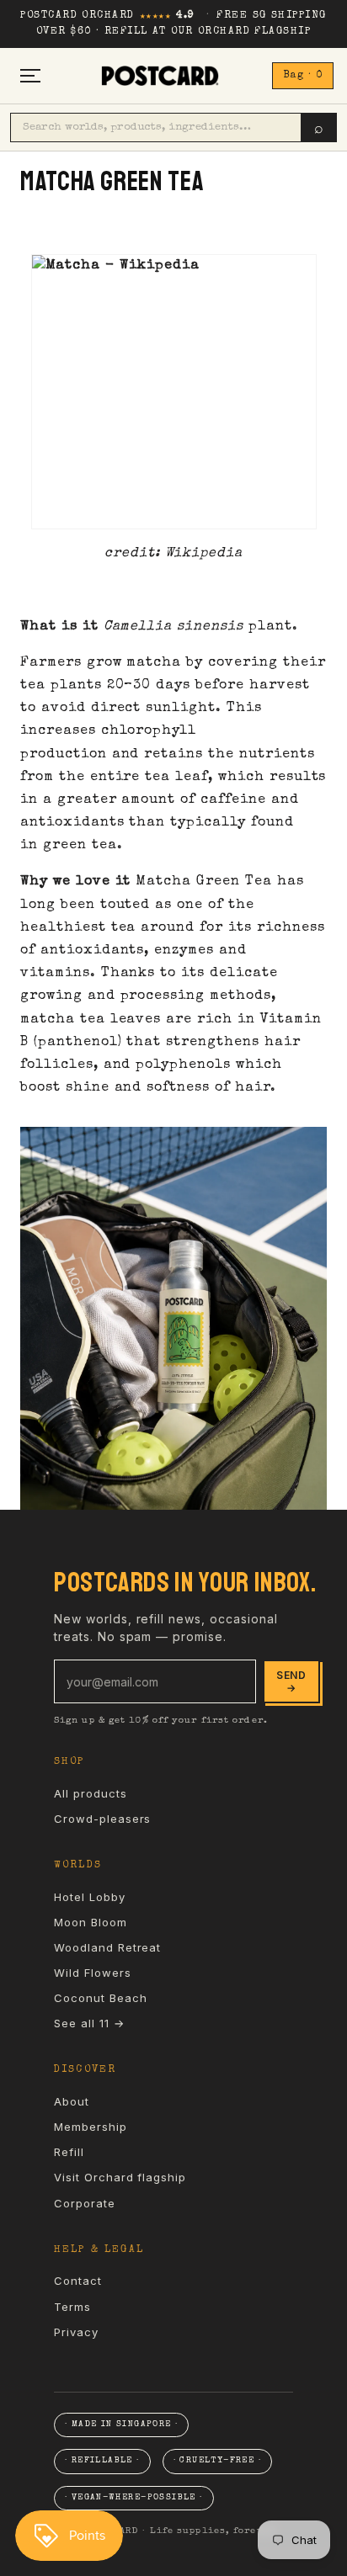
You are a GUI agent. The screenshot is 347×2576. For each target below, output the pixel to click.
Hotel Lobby (90, 1897)
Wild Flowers (93, 1973)
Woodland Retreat (107, 1947)
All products (91, 1793)
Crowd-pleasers (102, 1819)
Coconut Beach (100, 1998)
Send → (291, 1681)
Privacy (76, 2332)
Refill (69, 2152)
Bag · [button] (303, 76)
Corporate (85, 2203)
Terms (72, 2307)
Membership (91, 2127)
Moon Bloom (91, 1922)
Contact (78, 2281)
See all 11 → (89, 2023)
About (72, 2101)
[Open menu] (30, 75)
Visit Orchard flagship (120, 2177)
